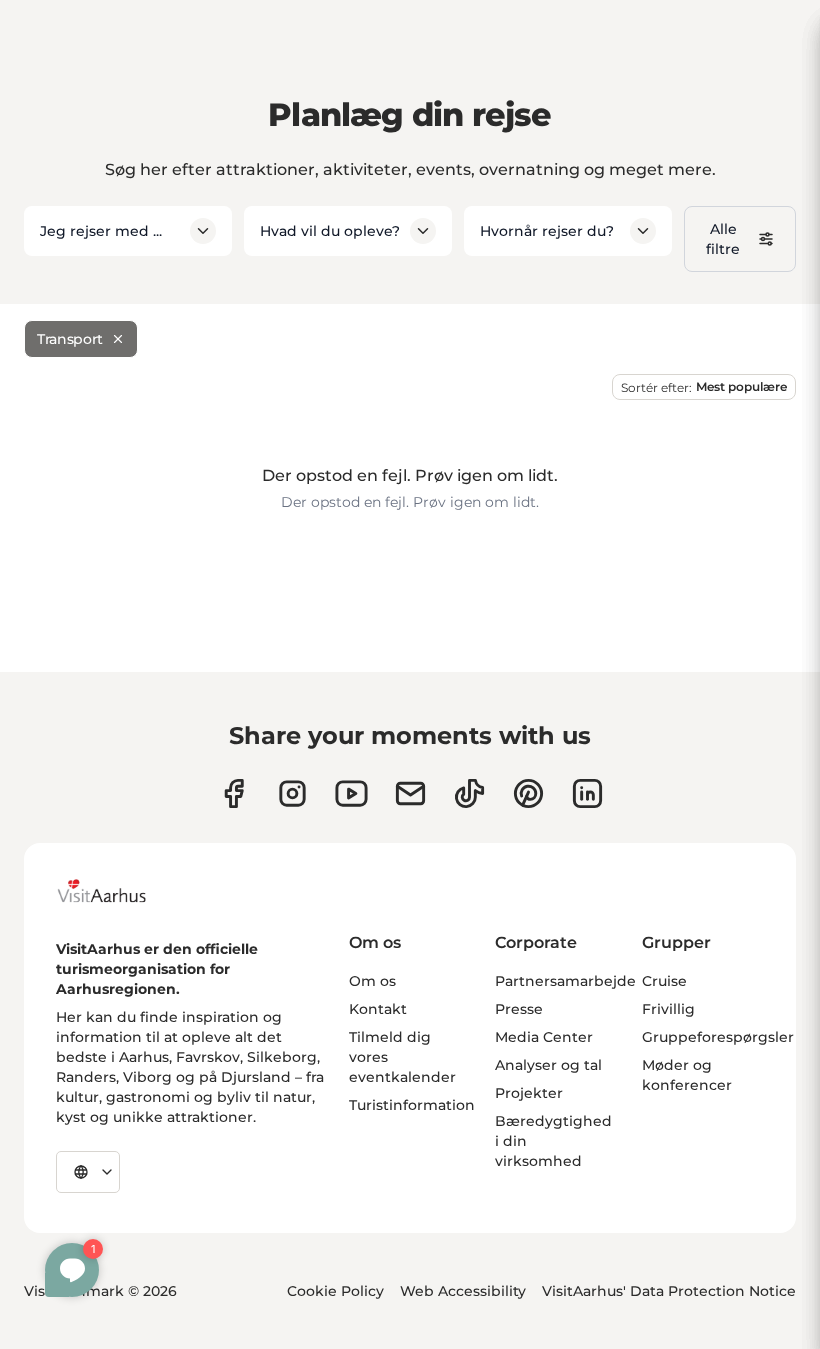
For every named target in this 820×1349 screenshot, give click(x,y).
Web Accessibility (463, 1291)
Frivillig (668, 1009)
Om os (372, 981)
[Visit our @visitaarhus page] (469, 793)
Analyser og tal (548, 1065)
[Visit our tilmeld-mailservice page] (410, 793)
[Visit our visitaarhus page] (233, 793)
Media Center (544, 1037)
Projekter (529, 1093)
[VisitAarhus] (117, 891)
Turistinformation (412, 1105)
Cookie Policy (335, 1291)
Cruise (664, 981)
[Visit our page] (292, 793)
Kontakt (378, 1009)
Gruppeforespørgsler (718, 1037)
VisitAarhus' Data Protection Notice (669, 1291)
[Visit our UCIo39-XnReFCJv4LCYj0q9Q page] (351, 793)
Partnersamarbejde (565, 981)
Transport (70, 339)
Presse (519, 1009)
